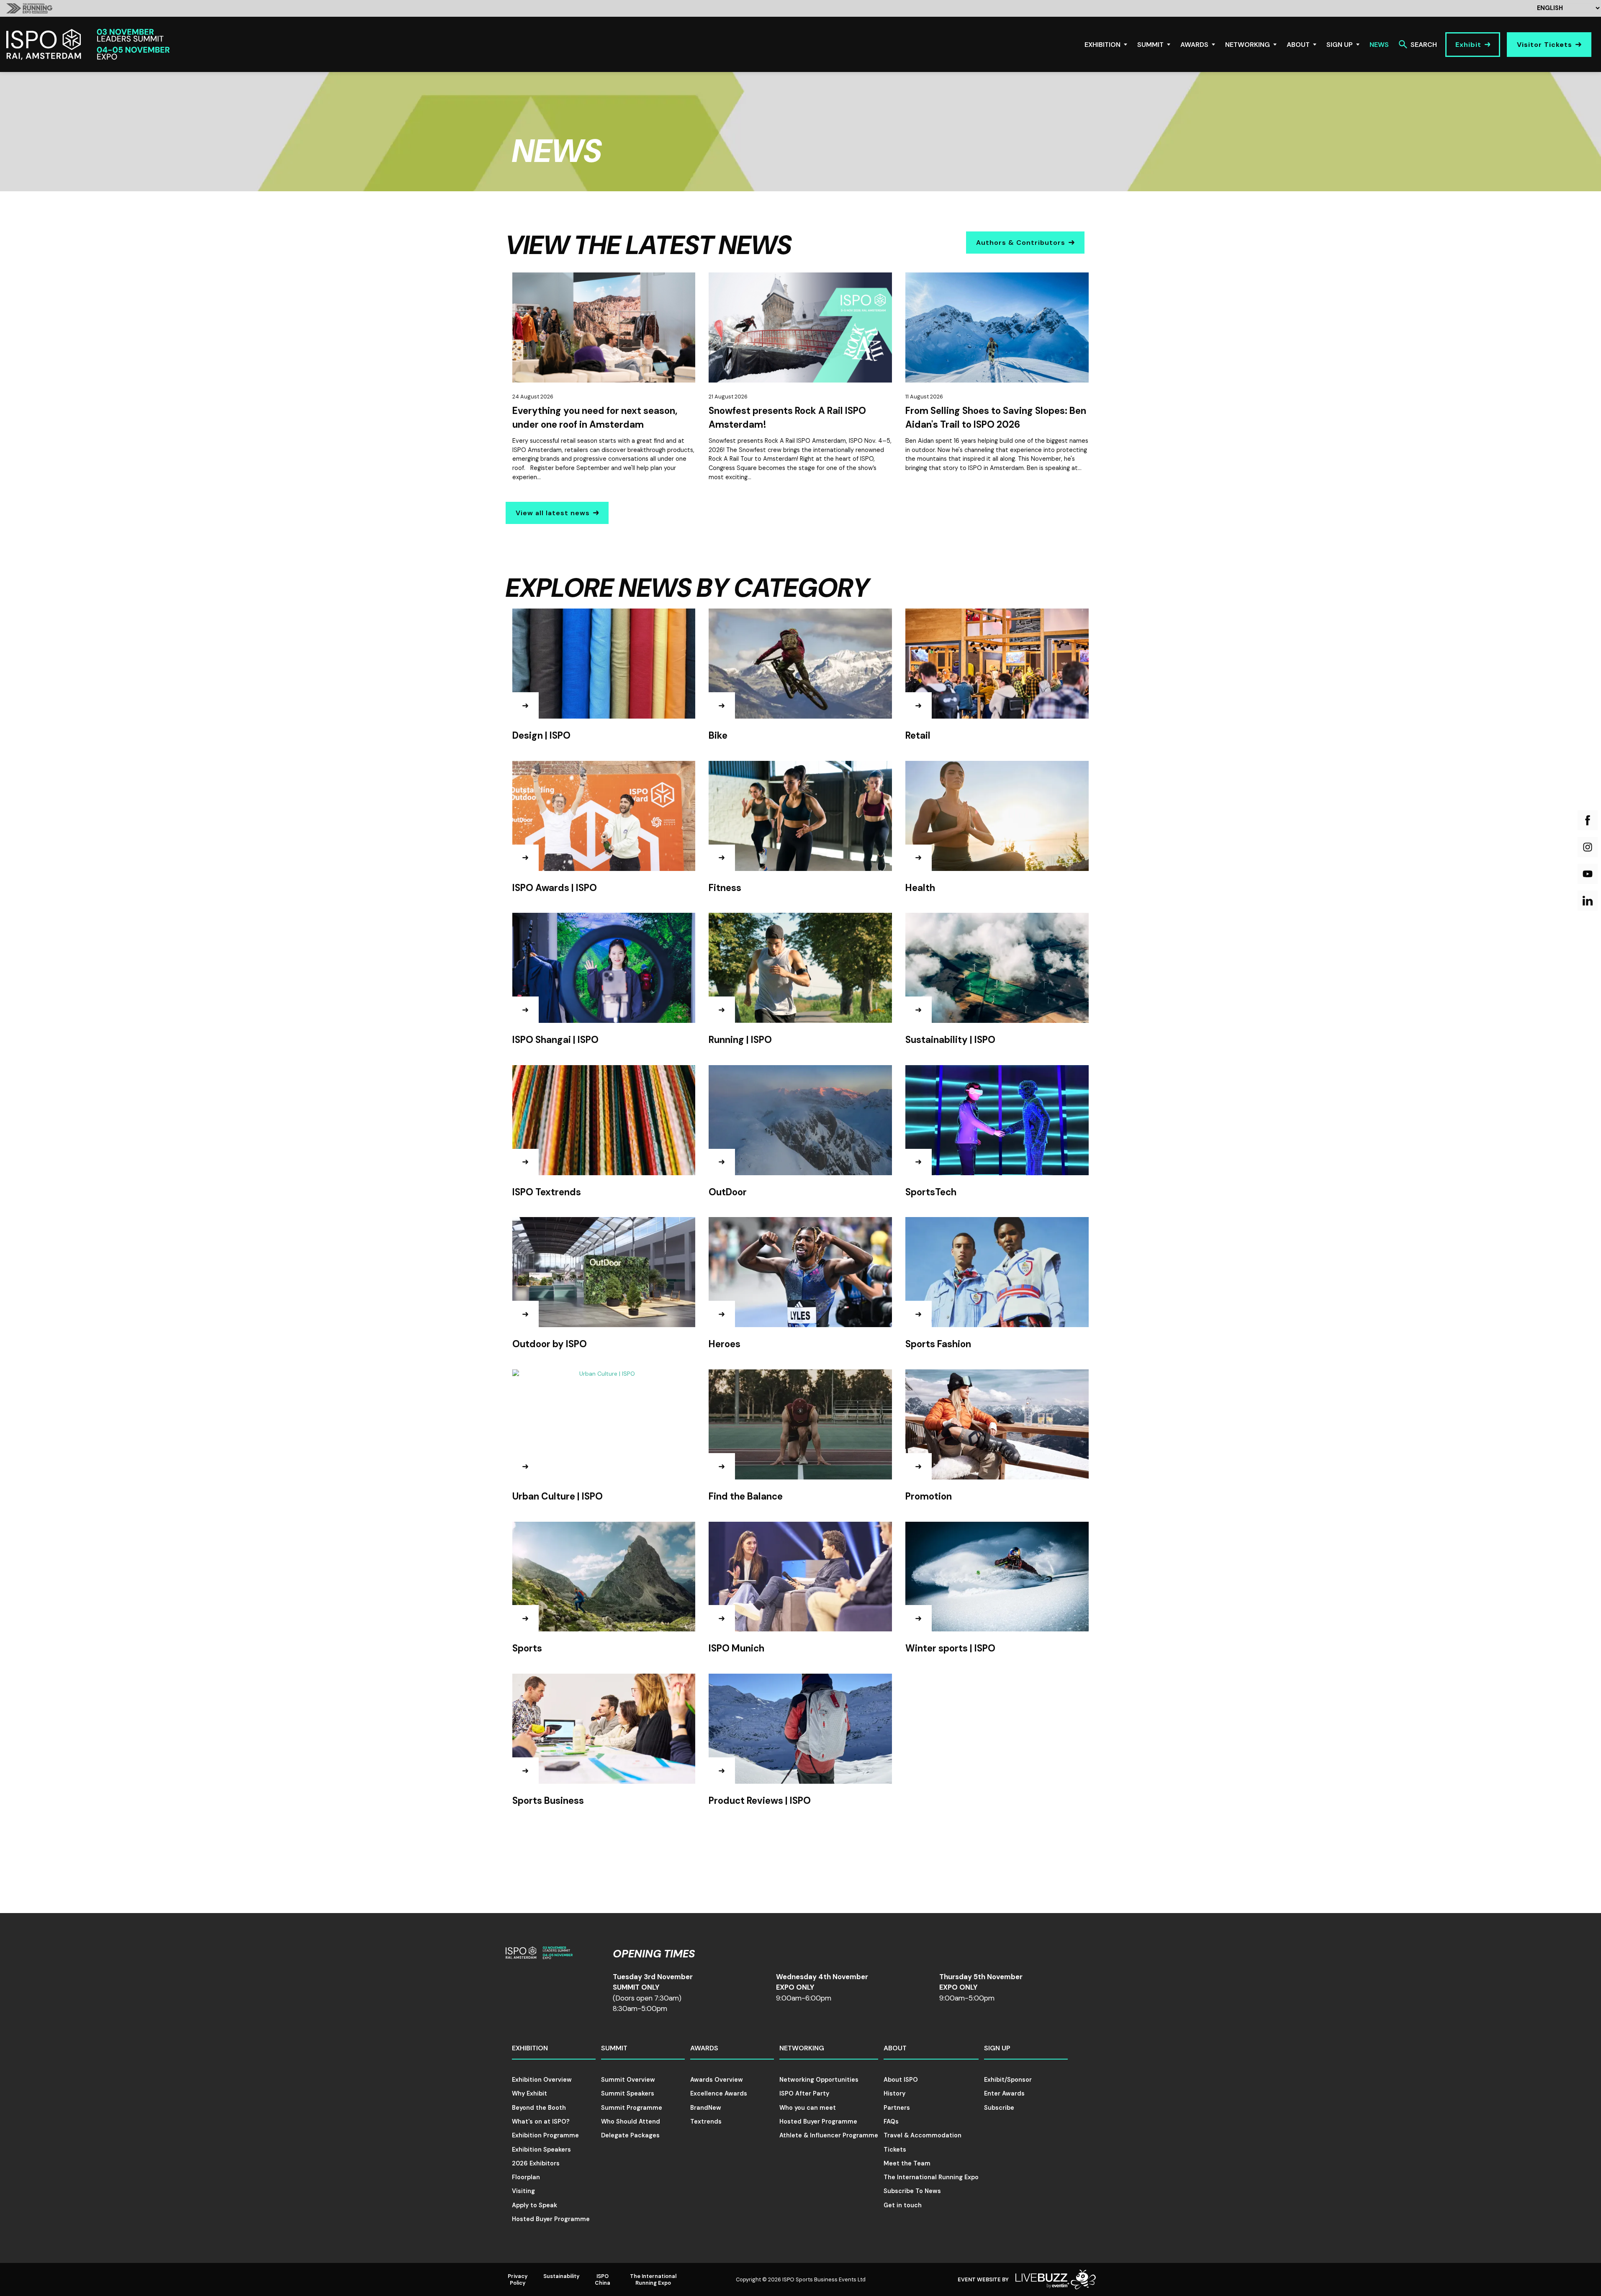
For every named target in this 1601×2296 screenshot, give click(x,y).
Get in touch (903, 2205)
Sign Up (1340, 45)
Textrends (706, 2121)
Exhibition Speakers (541, 2150)
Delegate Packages (630, 2135)
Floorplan (526, 2177)
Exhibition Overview (542, 2080)
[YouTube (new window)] (1588, 874)
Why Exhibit (529, 2093)
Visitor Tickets (1544, 45)
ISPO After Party (804, 2093)
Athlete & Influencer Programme (829, 2135)
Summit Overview (628, 2080)
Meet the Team (907, 2163)
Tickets (895, 2150)
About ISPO (901, 2080)
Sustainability (562, 2276)
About (1298, 45)
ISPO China (603, 2279)
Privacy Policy (518, 2279)
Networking (1248, 45)
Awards (1194, 45)
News (1379, 45)
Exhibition (1102, 45)
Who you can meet (808, 2108)
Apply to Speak (535, 2205)
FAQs (891, 2121)
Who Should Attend (631, 2121)
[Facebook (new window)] (1588, 820)
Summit (1150, 45)
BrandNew (706, 2108)
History (894, 2093)
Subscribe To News (912, 2191)
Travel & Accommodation (923, 2135)
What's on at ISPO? (541, 2121)
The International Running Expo (931, 2177)
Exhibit (1468, 45)
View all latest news (553, 513)
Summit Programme (632, 2108)
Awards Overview (717, 2080)
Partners (897, 2108)
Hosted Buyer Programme (551, 2219)
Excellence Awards (719, 2093)
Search (1424, 45)
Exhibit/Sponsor (1008, 2080)
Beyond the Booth (539, 2108)
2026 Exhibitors (536, 2163)
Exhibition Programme (545, 2135)
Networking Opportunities (819, 2080)
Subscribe (999, 2108)
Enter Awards (1004, 2093)
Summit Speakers (628, 2093)
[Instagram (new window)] (1588, 847)
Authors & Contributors (1021, 243)
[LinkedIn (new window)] (1588, 901)
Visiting (523, 2191)
